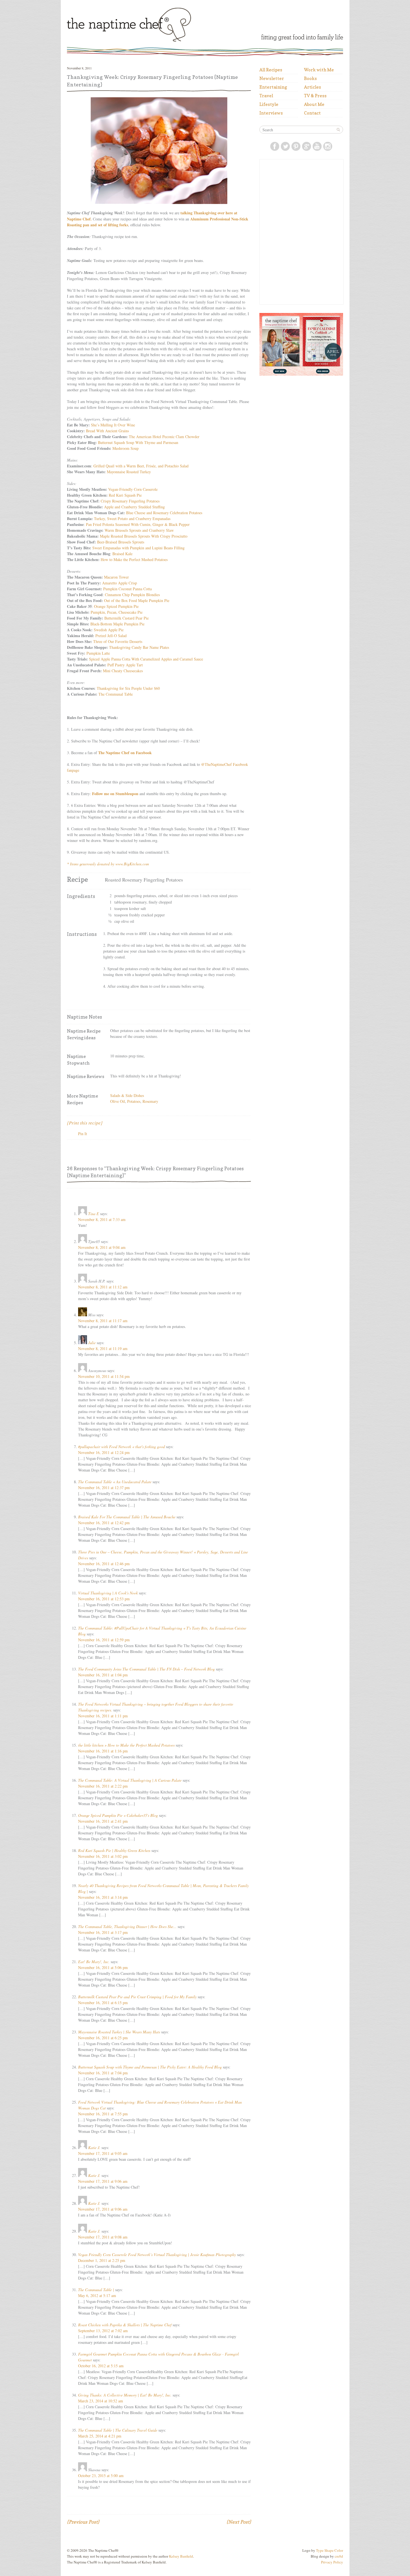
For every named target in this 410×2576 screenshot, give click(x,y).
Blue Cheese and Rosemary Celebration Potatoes (164, 513)
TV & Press (315, 96)
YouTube (317, 146)
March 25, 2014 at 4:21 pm (100, 2436)
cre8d (339, 2556)
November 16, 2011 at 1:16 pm (103, 1751)
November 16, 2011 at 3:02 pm (103, 1856)
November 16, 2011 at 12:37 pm (104, 1488)
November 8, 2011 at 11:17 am (103, 1321)
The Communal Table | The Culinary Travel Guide (118, 2430)
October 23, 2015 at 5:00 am (101, 2476)
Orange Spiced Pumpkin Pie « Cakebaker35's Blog (118, 1815)
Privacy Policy (332, 2562)
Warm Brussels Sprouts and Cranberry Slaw (139, 530)
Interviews (271, 113)
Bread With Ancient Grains (107, 431)
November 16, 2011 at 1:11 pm (103, 1716)
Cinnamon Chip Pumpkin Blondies (132, 595)
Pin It (83, 1134)
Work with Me (319, 70)
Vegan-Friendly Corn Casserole (133, 489)
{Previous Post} (83, 2522)
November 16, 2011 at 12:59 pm (104, 1640)
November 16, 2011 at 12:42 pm (104, 1523)
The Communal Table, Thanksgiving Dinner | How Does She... (127, 1926)
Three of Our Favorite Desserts (118, 641)
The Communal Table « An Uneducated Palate (115, 1482)
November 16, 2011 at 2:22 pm (103, 1786)
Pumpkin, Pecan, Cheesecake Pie (117, 612)
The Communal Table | (96, 2290)
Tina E (94, 1214)
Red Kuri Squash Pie (125, 495)
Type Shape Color (330, 2550)
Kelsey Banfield (181, 2556)
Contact (312, 113)
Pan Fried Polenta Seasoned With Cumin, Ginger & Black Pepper (138, 524)
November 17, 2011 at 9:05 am (103, 2153)
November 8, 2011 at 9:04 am (102, 1247)
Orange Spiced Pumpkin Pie (116, 606)
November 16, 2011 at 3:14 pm (103, 1897)
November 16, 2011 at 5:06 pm (103, 1967)
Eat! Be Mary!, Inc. (94, 1962)
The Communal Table (116, 694)
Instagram (328, 146)
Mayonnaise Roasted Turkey (129, 472)
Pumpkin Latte (98, 653)
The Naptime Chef (146, 23)
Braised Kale (122, 554)
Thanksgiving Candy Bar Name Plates (139, 647)
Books (310, 78)
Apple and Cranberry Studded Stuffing (134, 507)
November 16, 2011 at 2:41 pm (103, 1821)
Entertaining (273, 87)
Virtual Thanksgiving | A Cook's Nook (108, 1593)
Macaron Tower (116, 577)
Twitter (285, 146)
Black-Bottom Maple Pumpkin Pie (117, 624)
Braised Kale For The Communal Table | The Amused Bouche (127, 1517)
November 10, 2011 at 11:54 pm (104, 1376)
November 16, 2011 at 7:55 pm (103, 2114)
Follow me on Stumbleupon (116, 794)
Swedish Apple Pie (109, 630)
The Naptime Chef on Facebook (125, 753)
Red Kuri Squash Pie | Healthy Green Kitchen (114, 1850)
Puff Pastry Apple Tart (125, 665)
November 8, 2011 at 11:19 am (103, 1348)
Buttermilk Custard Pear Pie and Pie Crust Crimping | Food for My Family (137, 1997)
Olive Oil (118, 1101)
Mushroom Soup (126, 448)
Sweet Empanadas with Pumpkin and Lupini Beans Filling (138, 548)
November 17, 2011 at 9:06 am (103, 2181)
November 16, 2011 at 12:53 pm (104, 1599)
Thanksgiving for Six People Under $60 (128, 688)
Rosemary (150, 1101)
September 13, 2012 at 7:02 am (103, 2331)
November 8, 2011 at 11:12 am (103, 1287)
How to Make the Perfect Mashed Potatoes (134, 559)
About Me (314, 104)
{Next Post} (239, 2522)
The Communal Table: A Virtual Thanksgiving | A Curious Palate (130, 1780)
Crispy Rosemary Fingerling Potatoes (130, 501)
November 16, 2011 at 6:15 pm (103, 2003)
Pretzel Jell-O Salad (111, 636)
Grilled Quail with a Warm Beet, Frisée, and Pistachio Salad (141, 466)
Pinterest (296, 146)
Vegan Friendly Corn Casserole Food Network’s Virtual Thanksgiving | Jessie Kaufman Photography (157, 2255)
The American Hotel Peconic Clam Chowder (164, 437)
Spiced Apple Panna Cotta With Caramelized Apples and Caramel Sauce (146, 659)
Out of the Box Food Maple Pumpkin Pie (137, 600)
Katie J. (94, 2148)
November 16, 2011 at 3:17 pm (103, 1932)
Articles (313, 87)
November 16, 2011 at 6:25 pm (103, 2038)
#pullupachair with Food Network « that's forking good (121, 1447)
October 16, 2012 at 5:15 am (101, 2366)
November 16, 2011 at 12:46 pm (104, 1564)
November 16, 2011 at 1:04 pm (103, 1675)
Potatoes (134, 1101)
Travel (266, 96)
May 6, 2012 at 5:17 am (97, 2295)
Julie (92, 1343)
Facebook (275, 146)
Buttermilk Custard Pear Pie (126, 618)
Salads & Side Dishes (127, 1095)
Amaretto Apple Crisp (120, 583)
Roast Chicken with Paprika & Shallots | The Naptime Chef (125, 2325)
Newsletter (272, 78)
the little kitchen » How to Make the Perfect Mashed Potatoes (126, 1745)
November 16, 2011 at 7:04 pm (103, 2073)
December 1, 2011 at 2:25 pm (102, 2260)
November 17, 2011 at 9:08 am (103, 2237)
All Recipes (271, 70)
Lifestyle (269, 104)
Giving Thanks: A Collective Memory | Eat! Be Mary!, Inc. (125, 2395)
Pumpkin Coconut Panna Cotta (127, 589)
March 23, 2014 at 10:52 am (101, 2401)
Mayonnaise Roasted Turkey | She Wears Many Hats (119, 2032)
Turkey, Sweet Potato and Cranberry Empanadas (132, 519)
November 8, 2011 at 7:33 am (102, 1219)
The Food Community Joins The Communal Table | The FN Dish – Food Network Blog (146, 1669)
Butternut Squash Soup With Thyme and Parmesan (138, 442)
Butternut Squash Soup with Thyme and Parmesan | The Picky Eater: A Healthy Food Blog (150, 2067)
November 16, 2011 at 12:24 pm (104, 1452)
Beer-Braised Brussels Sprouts (121, 542)
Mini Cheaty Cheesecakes (123, 671)
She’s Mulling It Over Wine (113, 425)
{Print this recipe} (85, 1123)
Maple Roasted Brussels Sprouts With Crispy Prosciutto (144, 536)
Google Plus (307, 146)
